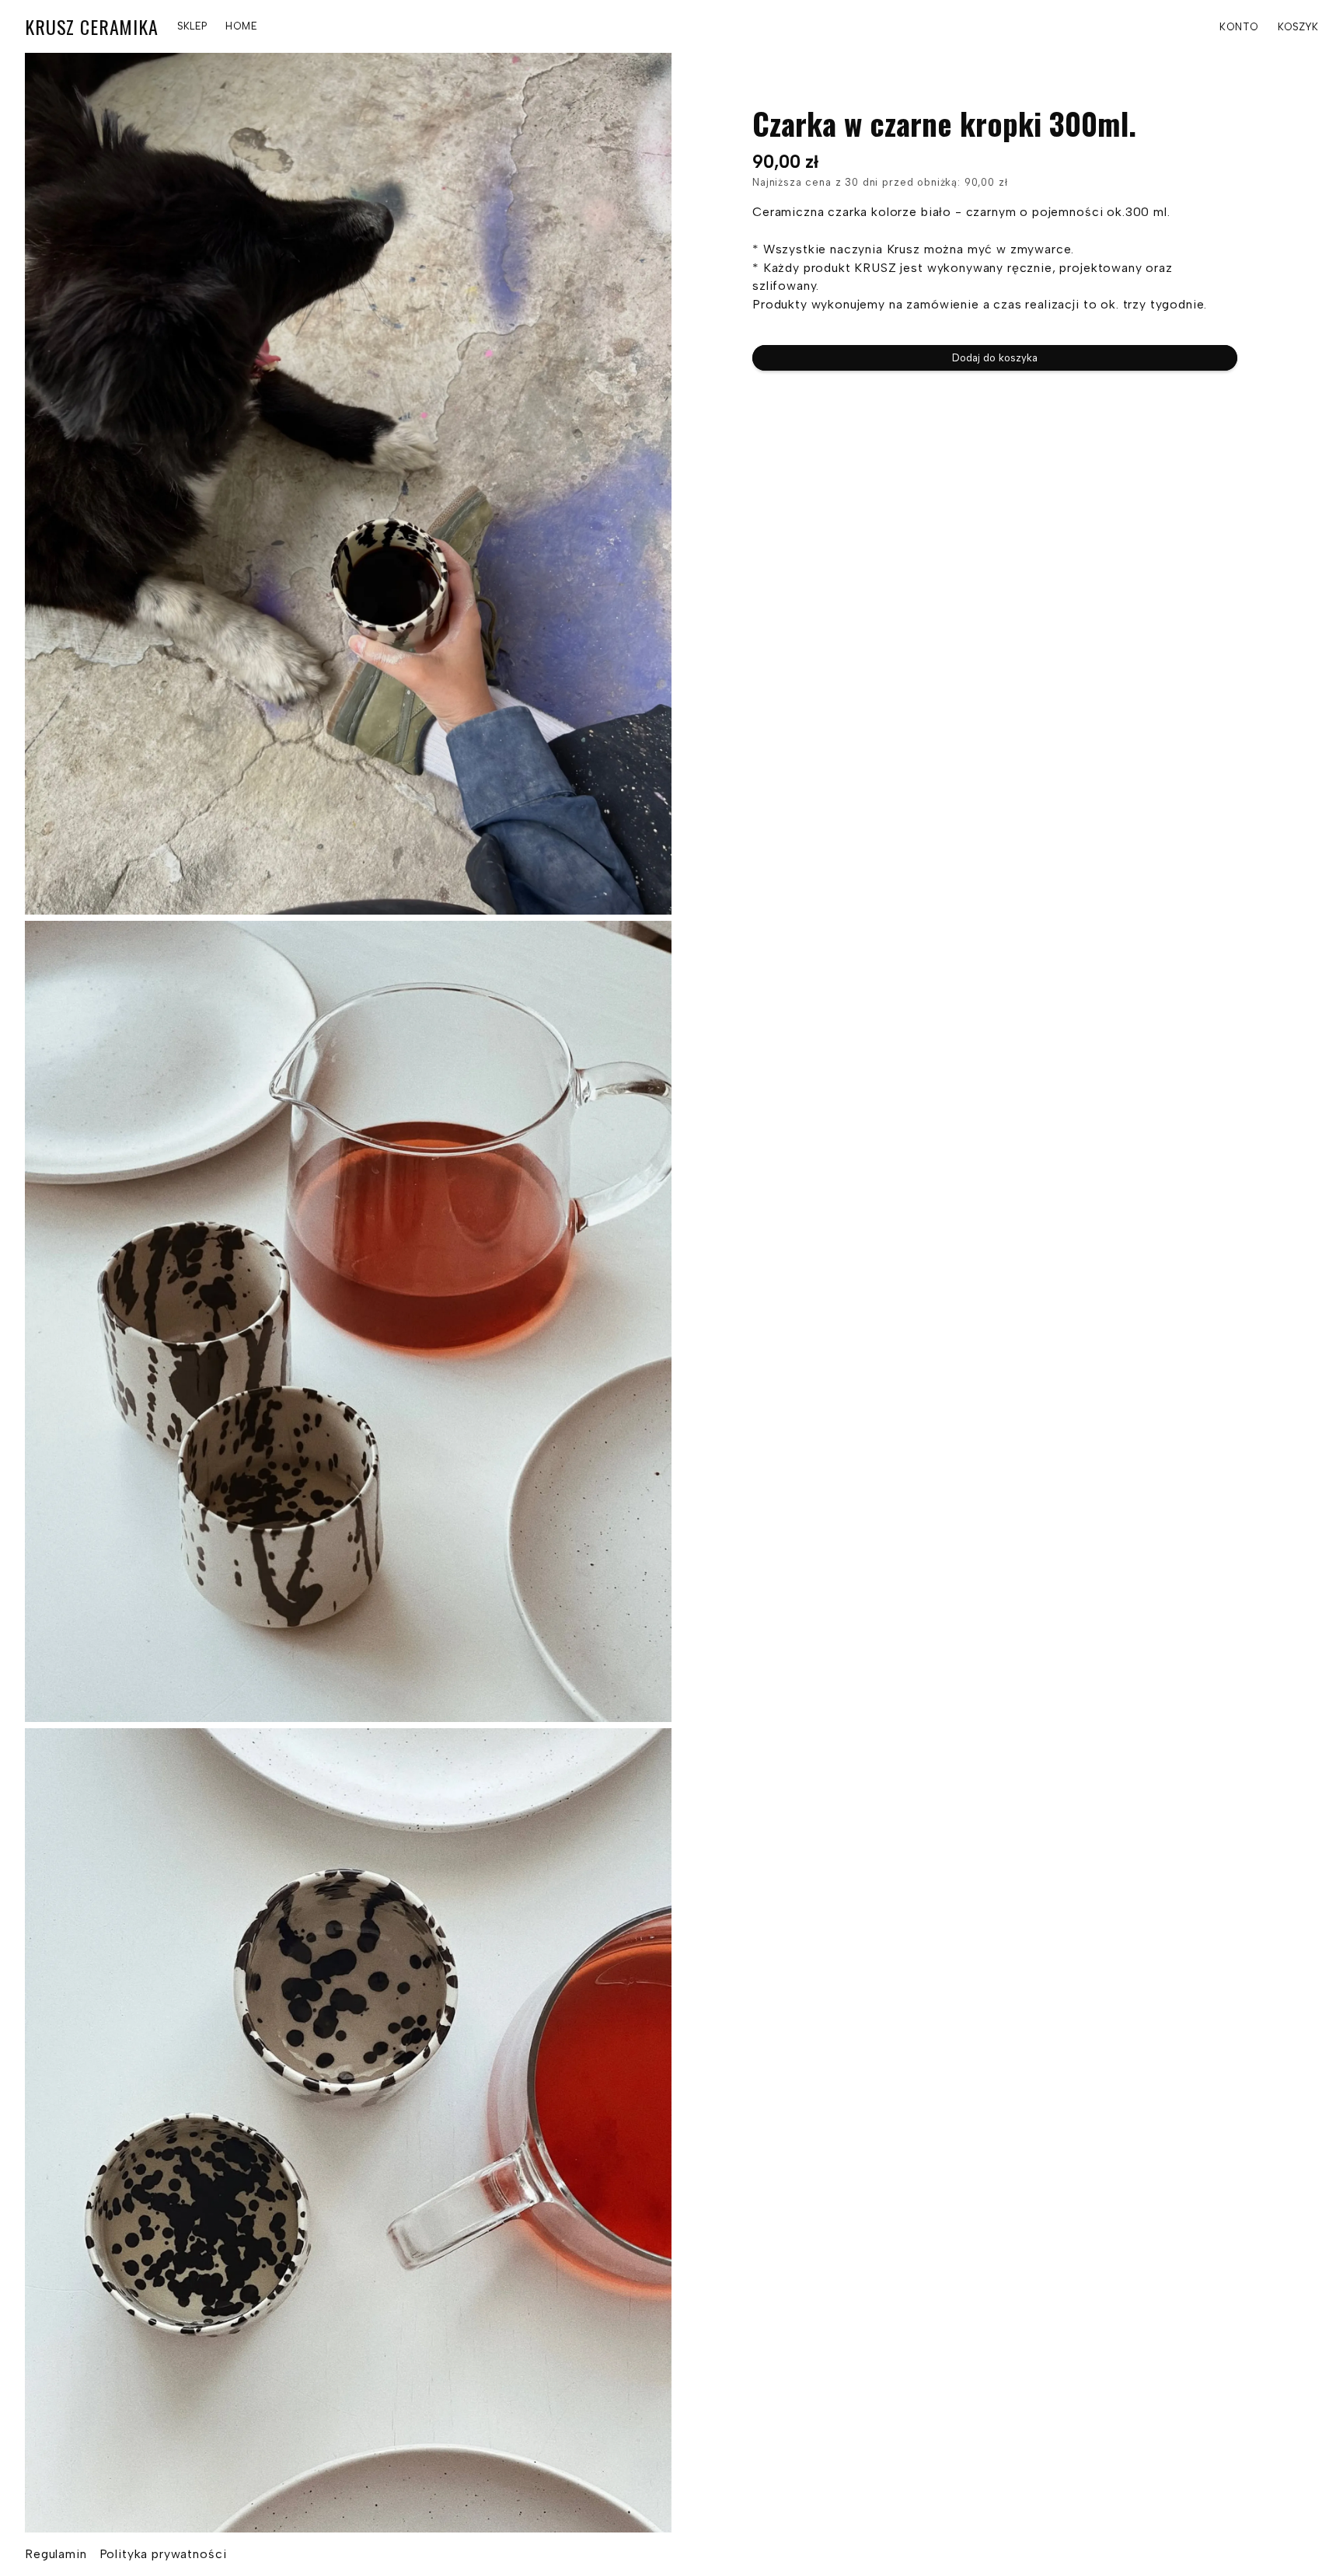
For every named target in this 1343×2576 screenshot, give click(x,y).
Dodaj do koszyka (995, 357)
